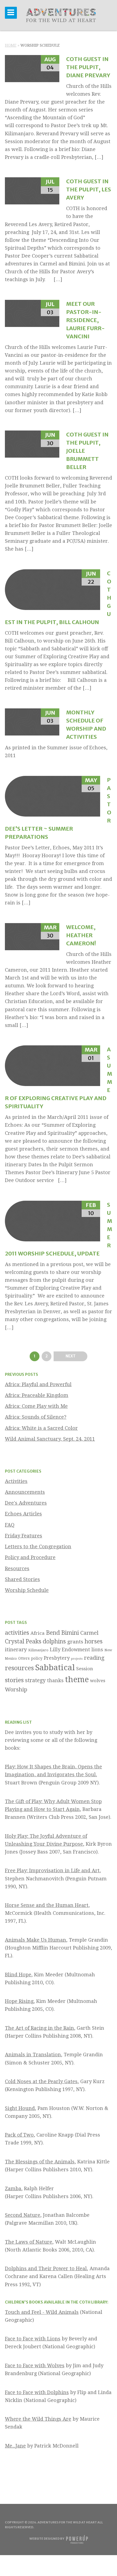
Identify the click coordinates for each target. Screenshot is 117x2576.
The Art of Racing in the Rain (39, 2028)
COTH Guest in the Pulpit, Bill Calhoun (58, 598)
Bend (53, 1633)
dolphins (54, 1641)
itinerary (16, 1650)
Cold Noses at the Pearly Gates (41, 2081)
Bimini (70, 1633)
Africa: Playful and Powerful (38, 1384)
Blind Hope (18, 1975)
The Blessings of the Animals (40, 2162)
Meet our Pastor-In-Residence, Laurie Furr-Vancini (85, 320)
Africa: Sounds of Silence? (36, 1417)
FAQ (10, 1525)
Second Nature (23, 2215)
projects (77, 1659)
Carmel (89, 1633)
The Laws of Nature (29, 2242)
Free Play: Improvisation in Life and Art (52, 1870)
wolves (98, 1681)
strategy (35, 1680)
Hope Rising (19, 2001)
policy (37, 1658)
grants (75, 1642)
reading (94, 1658)
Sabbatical (55, 1668)
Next (71, 1356)
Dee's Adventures (26, 1503)
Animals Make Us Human (36, 1940)
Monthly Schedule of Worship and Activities (86, 725)
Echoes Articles (23, 1514)
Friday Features (24, 1536)
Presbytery (57, 1658)
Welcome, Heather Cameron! (81, 935)
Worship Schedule (27, 1590)
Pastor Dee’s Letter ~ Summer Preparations (58, 808)
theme (77, 1679)
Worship (16, 1690)
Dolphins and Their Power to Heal (46, 2268)
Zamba (13, 2188)
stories (14, 1680)
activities (17, 1633)
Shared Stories (22, 1579)
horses (94, 1641)
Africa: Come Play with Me (36, 1406)
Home (11, 45)
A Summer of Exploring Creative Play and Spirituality (59, 1078)
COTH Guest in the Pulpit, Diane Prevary (88, 67)
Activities (16, 1481)
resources (19, 1668)
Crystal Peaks (23, 1641)
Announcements (25, 1492)
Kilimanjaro (38, 1650)
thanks (55, 1680)
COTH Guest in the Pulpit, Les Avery (89, 189)
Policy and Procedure (30, 1557)
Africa (38, 1633)
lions (97, 1650)
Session (85, 1669)
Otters (24, 1658)
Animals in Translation (33, 2055)
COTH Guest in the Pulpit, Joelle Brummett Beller (87, 451)
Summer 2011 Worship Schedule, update (59, 1229)
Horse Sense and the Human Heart (47, 1905)
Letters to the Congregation (38, 1546)
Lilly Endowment (70, 1650)
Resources (17, 1568)
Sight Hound (20, 2108)
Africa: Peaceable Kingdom (37, 1395)
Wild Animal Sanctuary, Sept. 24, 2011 (50, 1439)
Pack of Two (19, 2135)
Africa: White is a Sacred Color (41, 1428)
